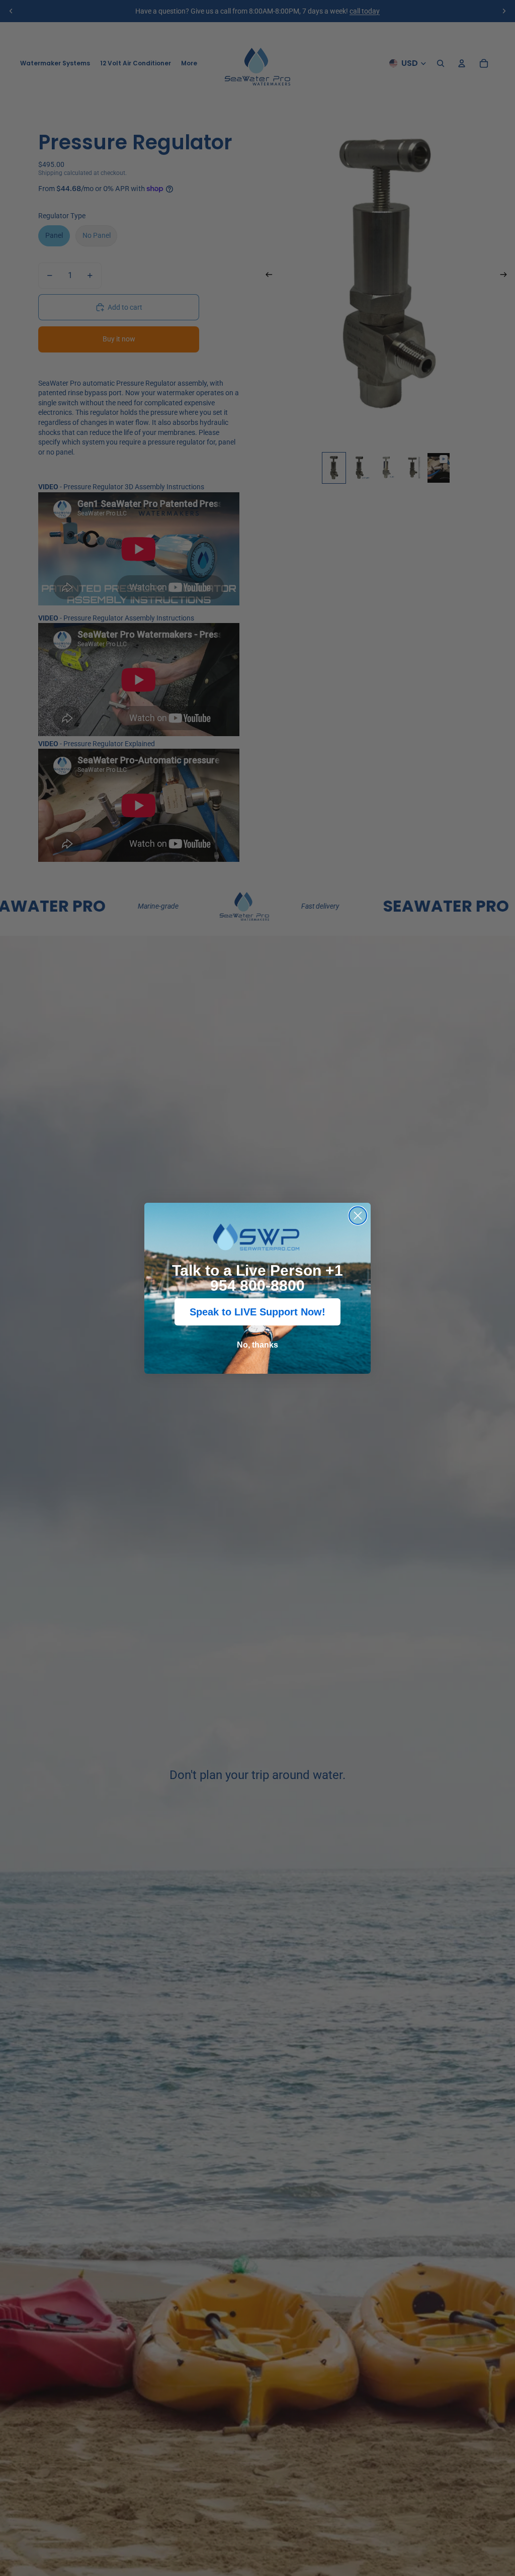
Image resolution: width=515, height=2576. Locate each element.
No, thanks (257, 1345)
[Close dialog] (358, 1216)
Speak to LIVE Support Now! (257, 1312)
